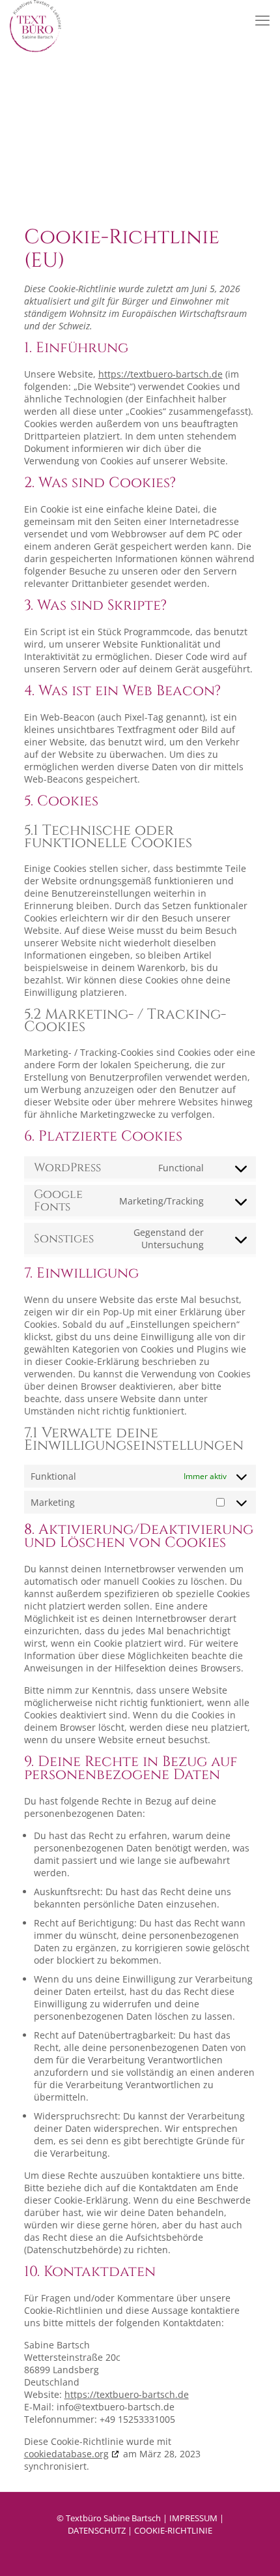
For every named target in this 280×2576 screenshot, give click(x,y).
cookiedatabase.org (66, 2454)
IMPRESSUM (193, 2518)
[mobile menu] (262, 20)
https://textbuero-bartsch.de (161, 374)
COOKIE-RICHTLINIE (173, 2530)
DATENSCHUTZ (97, 2530)
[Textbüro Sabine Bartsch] (35, 16)
